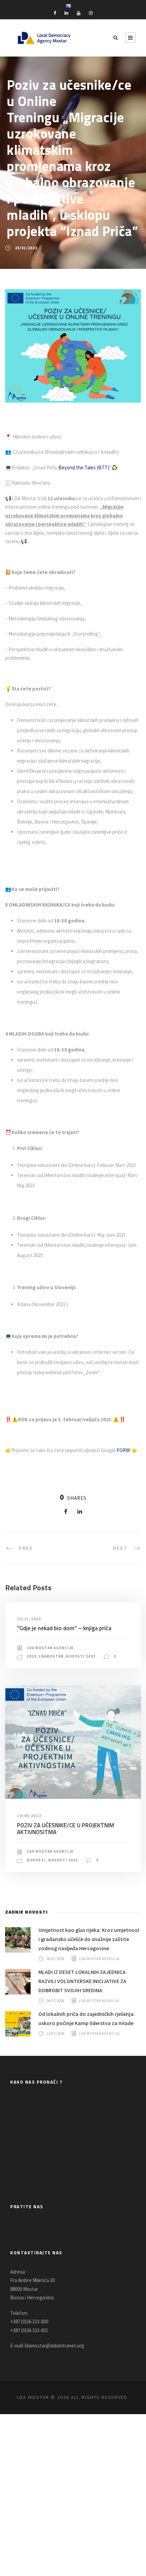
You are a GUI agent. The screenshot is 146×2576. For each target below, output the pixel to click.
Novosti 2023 (81, 1656)
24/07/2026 (56, 2001)
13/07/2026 (56, 2033)
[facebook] (55, 13)
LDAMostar (51, 1656)
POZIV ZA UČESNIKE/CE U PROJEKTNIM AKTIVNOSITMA (66, 1829)
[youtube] (79, 13)
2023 (32, 1656)
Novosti (36, 1860)
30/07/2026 (56, 1958)
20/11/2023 (29, 1619)
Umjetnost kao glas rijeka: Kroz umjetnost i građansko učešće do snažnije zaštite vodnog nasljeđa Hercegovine (89, 1939)
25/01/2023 (26, 248)
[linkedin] (66, 13)
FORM (123, 1450)
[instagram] (91, 13)
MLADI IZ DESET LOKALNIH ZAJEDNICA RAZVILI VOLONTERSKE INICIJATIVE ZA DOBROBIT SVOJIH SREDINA (82, 1981)
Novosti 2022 (63, 1860)
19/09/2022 (29, 1816)
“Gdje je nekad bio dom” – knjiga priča (64, 1628)
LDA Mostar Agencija (50, 1648)
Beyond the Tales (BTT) (84, 467)
